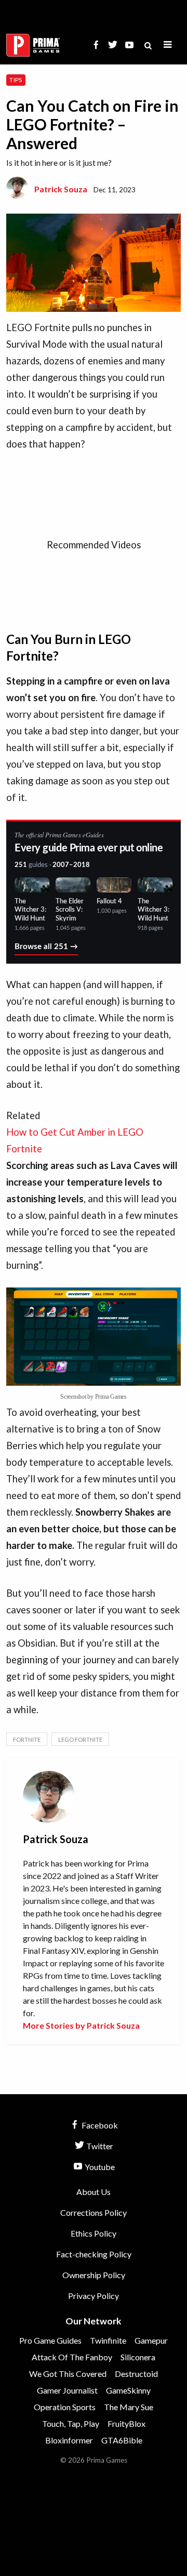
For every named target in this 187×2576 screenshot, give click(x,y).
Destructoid (136, 2374)
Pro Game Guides (50, 2340)
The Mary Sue (129, 2407)
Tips (16, 80)
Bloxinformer (69, 2440)
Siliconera (138, 2357)
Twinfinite (108, 2340)
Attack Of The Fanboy (72, 2357)
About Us (94, 2192)
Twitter (99, 2146)
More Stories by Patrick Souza (81, 2025)
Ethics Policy (94, 2233)
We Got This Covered (68, 2374)
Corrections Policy (94, 2212)
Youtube (99, 2167)
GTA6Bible (122, 2440)
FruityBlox (126, 2423)
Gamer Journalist (67, 2390)
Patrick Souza (61, 189)
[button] (168, 45)
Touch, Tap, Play (71, 2423)
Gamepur (151, 2340)
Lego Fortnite (80, 1739)
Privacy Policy (94, 2296)
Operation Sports (65, 2407)
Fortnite (27, 1739)
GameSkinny (128, 2390)
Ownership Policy (94, 2275)
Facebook (99, 2125)
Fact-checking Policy (94, 2254)
